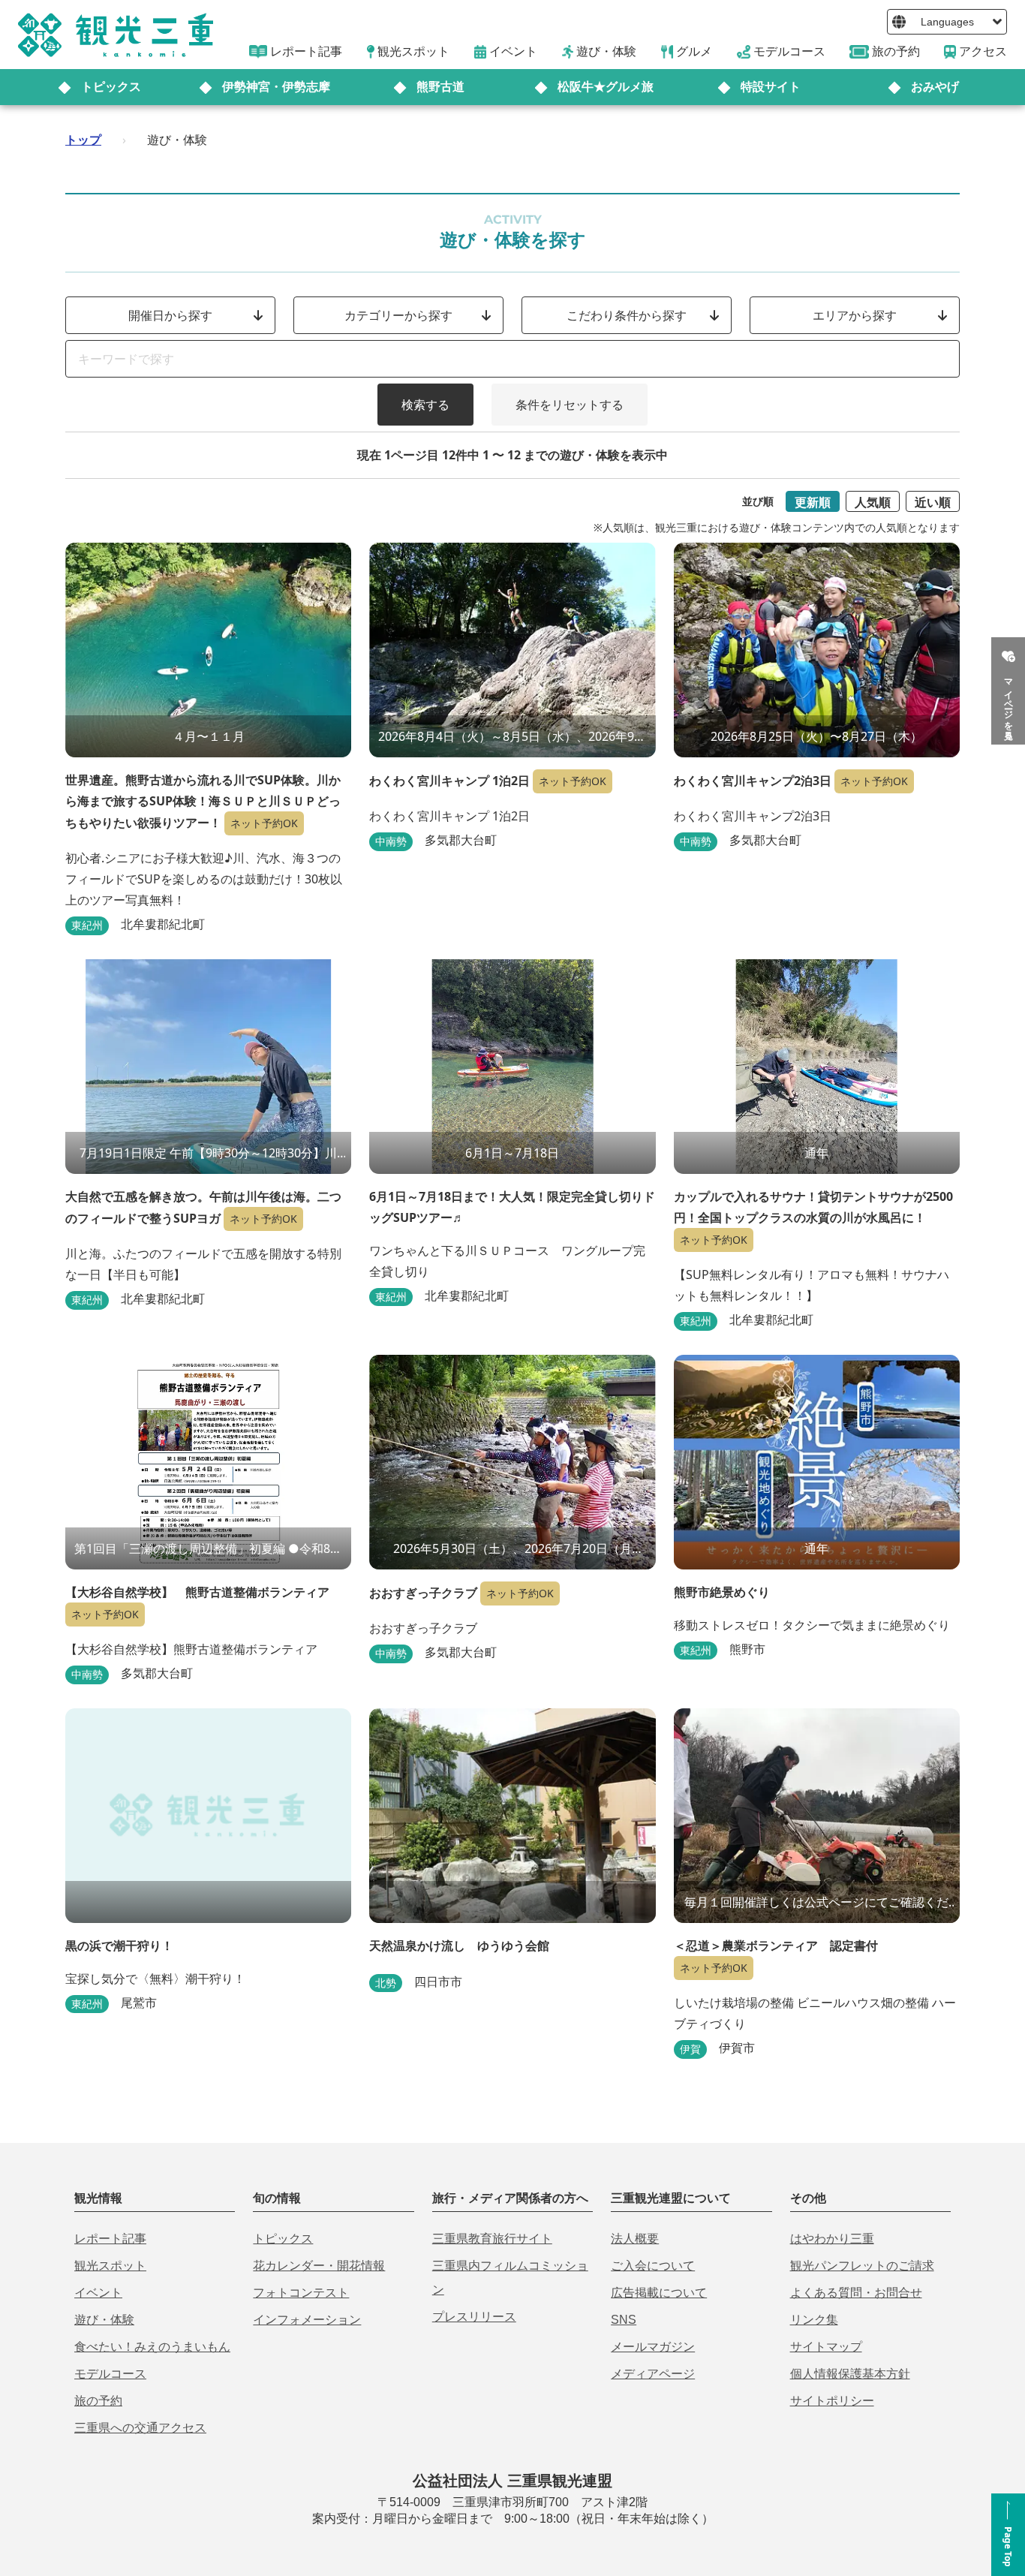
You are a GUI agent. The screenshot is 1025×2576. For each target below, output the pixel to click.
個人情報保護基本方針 (850, 2374)
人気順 (873, 502)
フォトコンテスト (301, 2293)
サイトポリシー (832, 2401)
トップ (83, 140)
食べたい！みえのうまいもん (152, 2347)
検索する (425, 405)
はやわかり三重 (832, 2239)
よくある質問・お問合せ (856, 2293)
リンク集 (814, 2320)
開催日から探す (170, 315)
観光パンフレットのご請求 (862, 2266)
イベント (98, 2293)
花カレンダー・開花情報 (319, 2266)
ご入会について (653, 2266)
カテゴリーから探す (398, 315)
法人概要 (635, 2239)
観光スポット (110, 2266)
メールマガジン (653, 2347)
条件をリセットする (570, 405)
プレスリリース (474, 2317)
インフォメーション (307, 2320)
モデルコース (110, 2374)
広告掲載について (659, 2293)
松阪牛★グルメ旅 (606, 87)
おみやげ (935, 87)
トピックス (111, 87)
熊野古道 (440, 87)
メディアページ (653, 2374)
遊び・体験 (104, 2320)
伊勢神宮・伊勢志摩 (276, 87)
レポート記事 (110, 2239)
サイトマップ (826, 2347)
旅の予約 (98, 2401)
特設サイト (771, 87)
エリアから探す (855, 315)
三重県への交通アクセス (140, 2428)
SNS (624, 2320)
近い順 (933, 502)
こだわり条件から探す (627, 315)
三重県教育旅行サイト (492, 2239)
